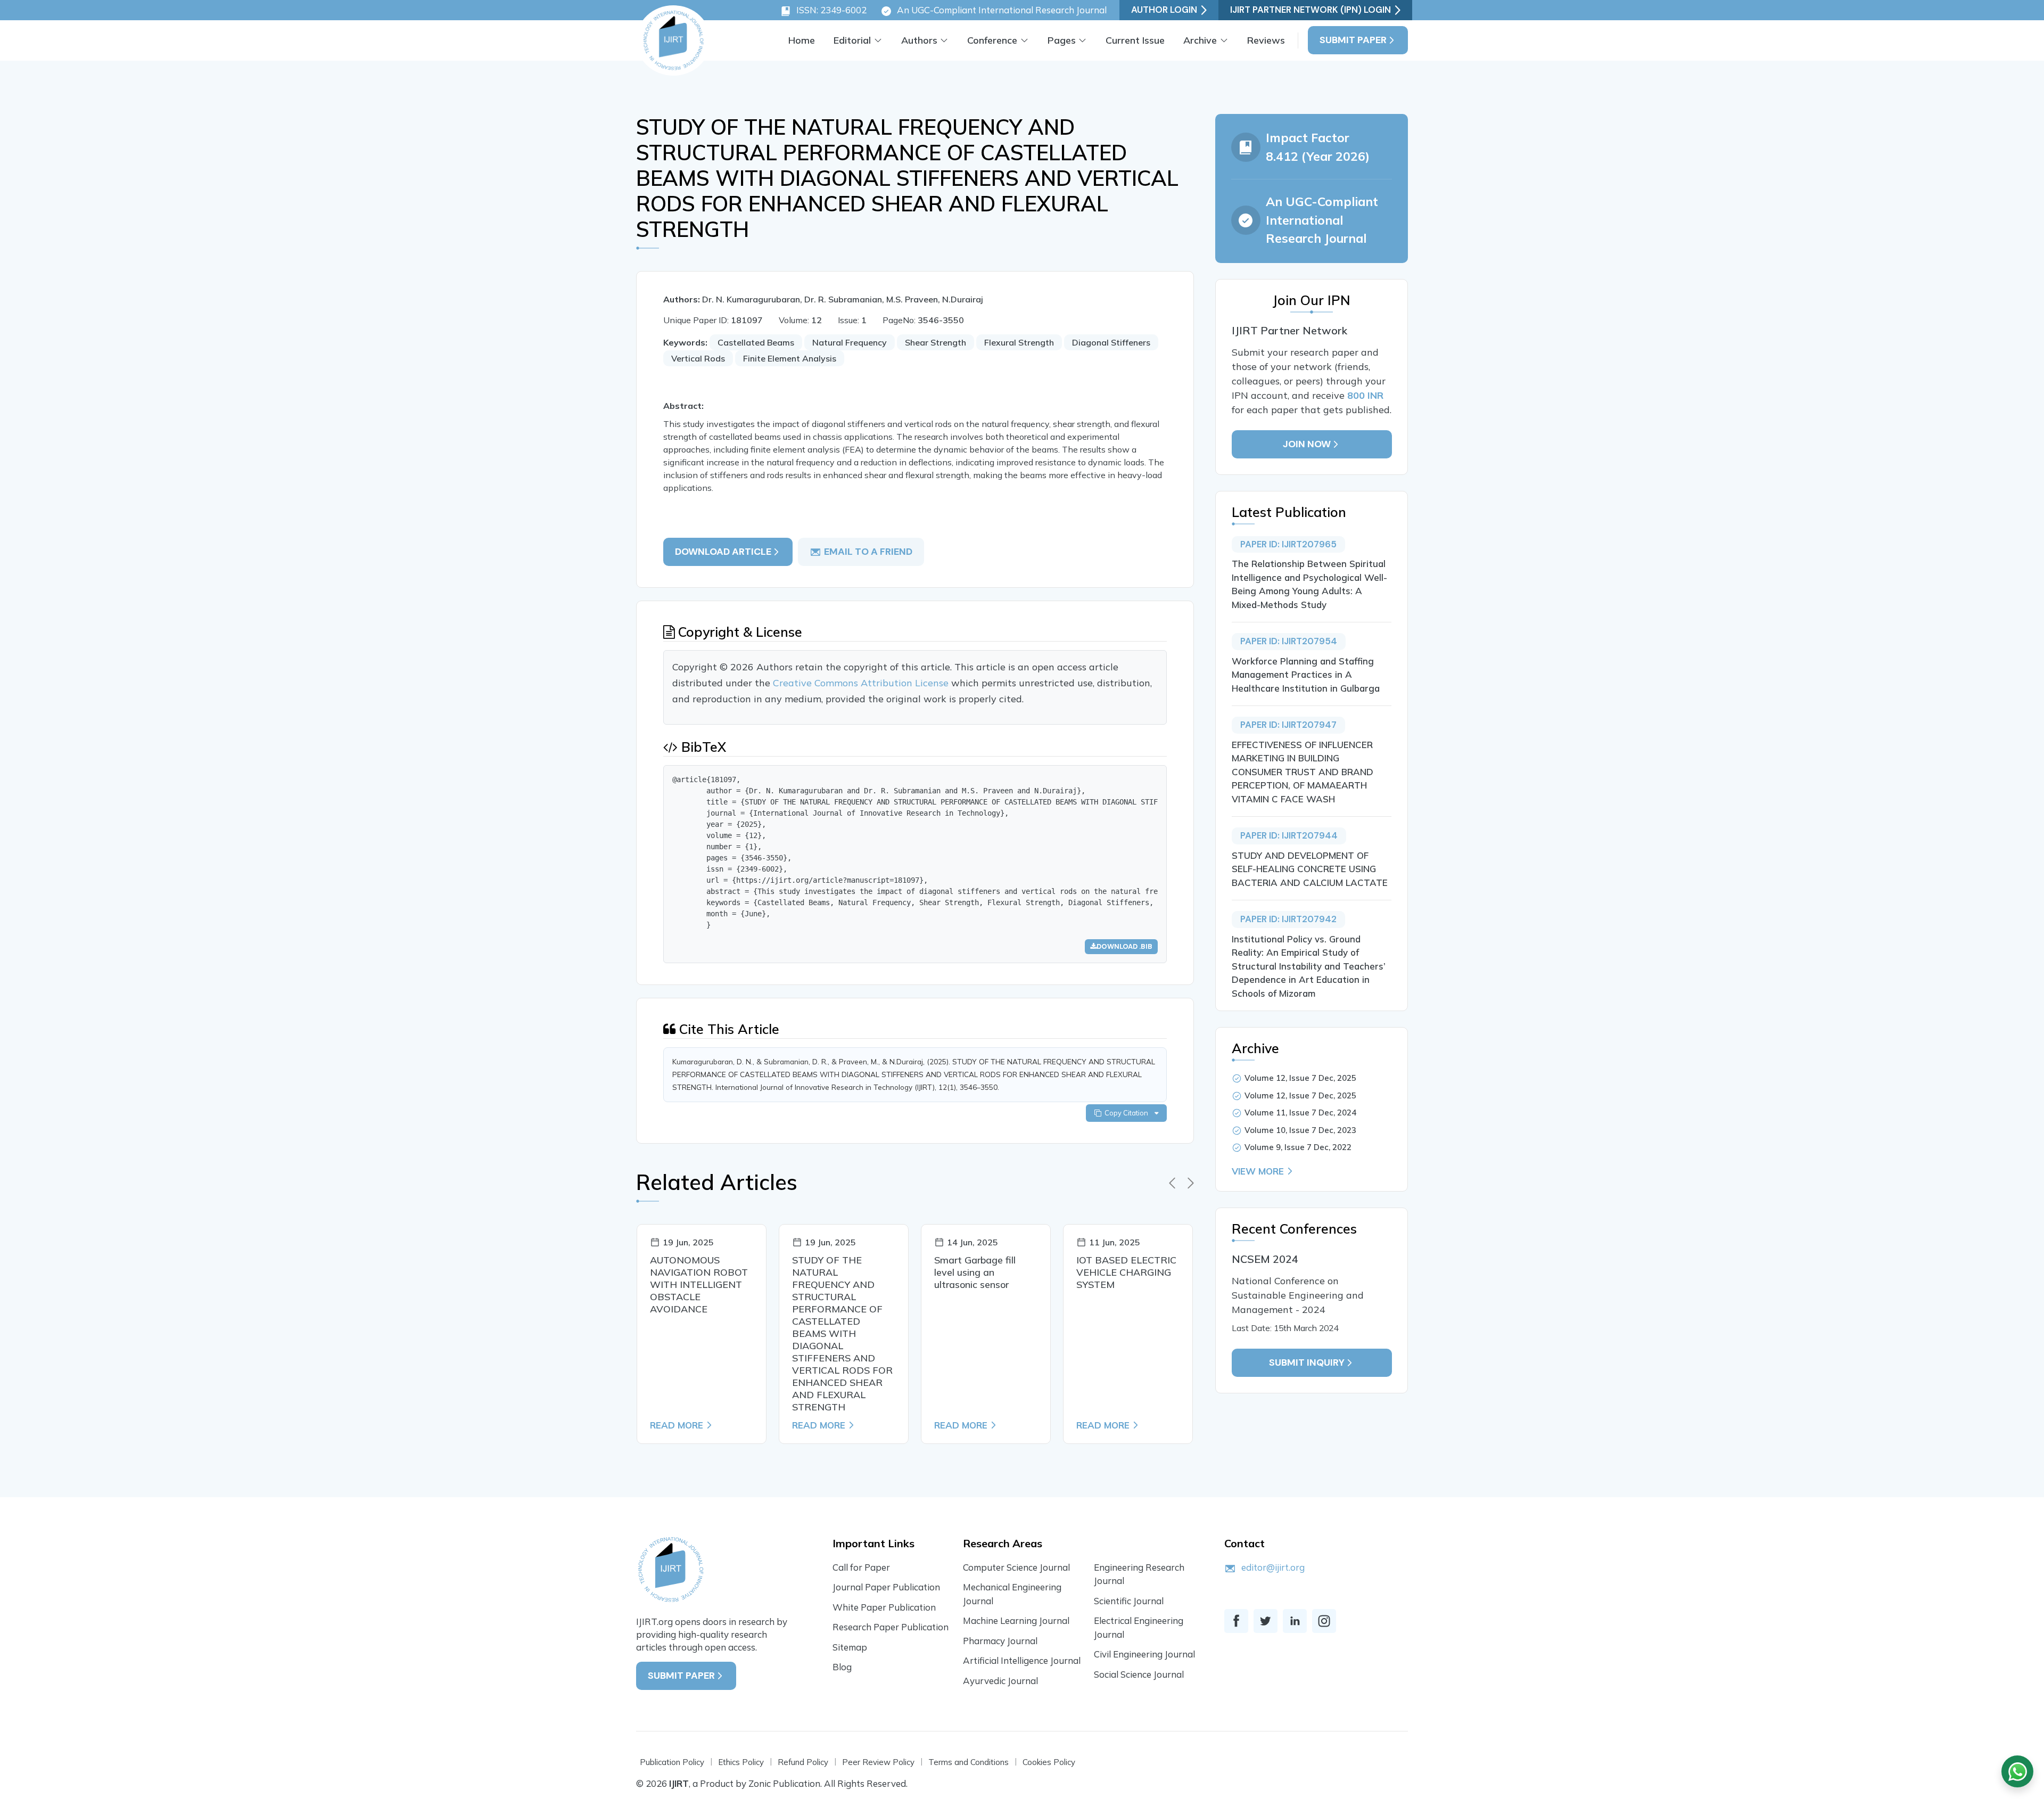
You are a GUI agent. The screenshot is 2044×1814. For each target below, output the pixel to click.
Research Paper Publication (891, 1627)
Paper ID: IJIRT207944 (1289, 835)
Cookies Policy (1049, 1762)
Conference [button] (992, 40)
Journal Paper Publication (886, 1587)
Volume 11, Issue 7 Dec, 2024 (1300, 1113)
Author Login (1164, 10)
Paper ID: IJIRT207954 (1289, 641)
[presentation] (1172, 1183)
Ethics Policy (741, 1762)
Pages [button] (1062, 40)
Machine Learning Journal (1016, 1620)
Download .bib (1124, 946)
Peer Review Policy (878, 1762)
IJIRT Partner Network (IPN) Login (1311, 10)
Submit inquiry (1307, 1362)
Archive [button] (1200, 40)
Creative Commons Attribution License (862, 683)
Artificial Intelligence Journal (1022, 1660)
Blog (842, 1667)
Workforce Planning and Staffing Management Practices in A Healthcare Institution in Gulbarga (1306, 675)
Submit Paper (1353, 40)
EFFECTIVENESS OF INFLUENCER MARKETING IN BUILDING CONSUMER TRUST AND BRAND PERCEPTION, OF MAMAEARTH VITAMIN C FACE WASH (1303, 772)
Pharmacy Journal (1000, 1641)
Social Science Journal (1139, 1674)
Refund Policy (803, 1762)
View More (1258, 1171)
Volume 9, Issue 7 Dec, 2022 (1298, 1147)
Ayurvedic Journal (1000, 1681)
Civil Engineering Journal (1144, 1654)
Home (802, 40)
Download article (723, 552)
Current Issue (1135, 40)
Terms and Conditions (969, 1762)
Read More (677, 1425)
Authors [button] (919, 40)
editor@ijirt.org (1273, 1567)
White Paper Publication (884, 1607)
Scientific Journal (1129, 1601)
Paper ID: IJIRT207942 (1288, 919)
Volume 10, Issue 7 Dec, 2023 (1300, 1130)
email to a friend (868, 552)
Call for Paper (861, 1567)
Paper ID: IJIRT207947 (1288, 725)
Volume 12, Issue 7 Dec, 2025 (1300, 1078)
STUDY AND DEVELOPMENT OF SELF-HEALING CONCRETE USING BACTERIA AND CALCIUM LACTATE (1310, 869)
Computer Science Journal (1016, 1567)
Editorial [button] (852, 40)
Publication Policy (672, 1762)
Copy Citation (1128, 1113)
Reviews (1266, 40)
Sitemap (850, 1647)
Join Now (1307, 444)
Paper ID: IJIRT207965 (1288, 544)
